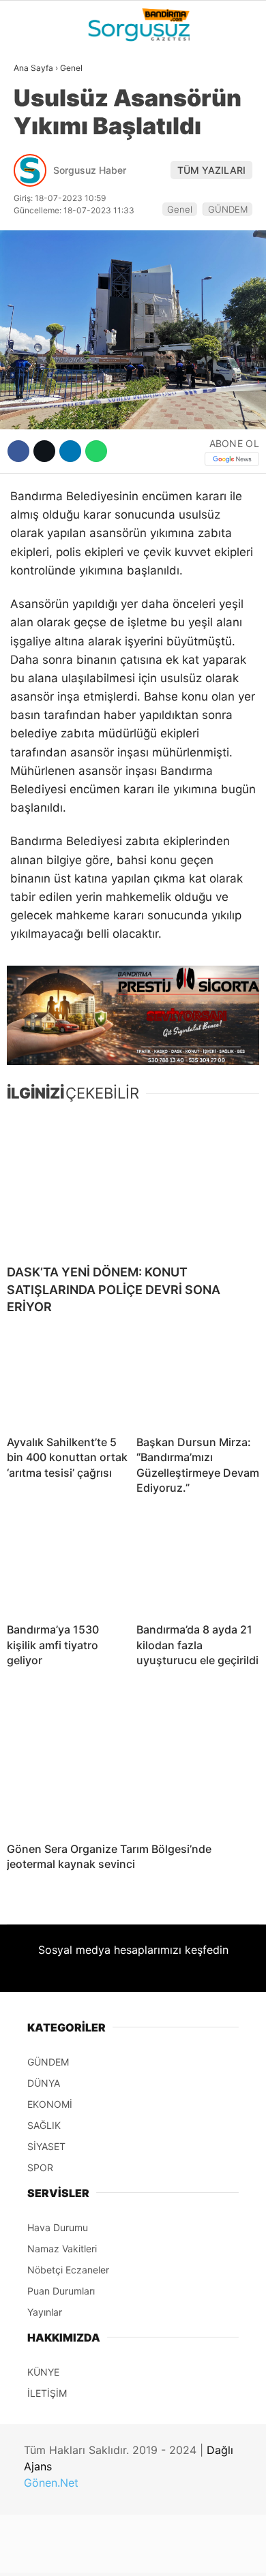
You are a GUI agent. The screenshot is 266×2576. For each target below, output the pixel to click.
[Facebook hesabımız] (44, 2554)
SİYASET (40, 167)
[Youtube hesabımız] (169, 2554)
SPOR (33, 222)
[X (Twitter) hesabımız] (86, 2554)
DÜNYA (36, 140)
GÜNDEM (40, 112)
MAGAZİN (43, 250)
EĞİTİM (36, 277)
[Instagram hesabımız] (127, 2554)
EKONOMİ (42, 195)
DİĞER (34, 305)
